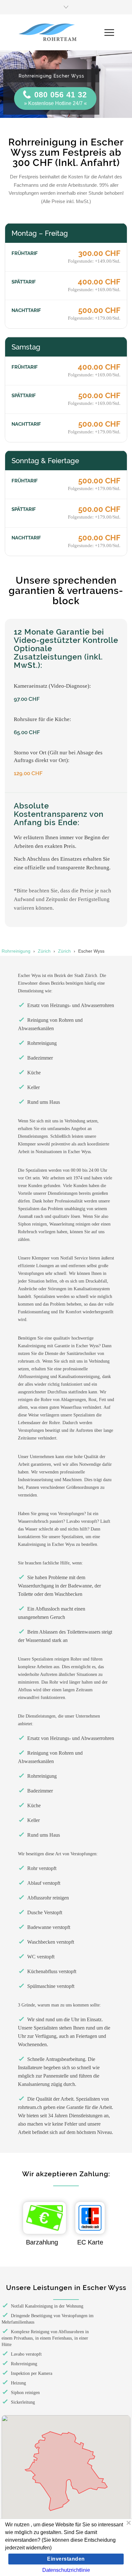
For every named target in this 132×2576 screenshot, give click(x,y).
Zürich (44, 951)
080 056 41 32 (61, 95)
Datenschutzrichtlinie (66, 2570)
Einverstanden (66, 2559)
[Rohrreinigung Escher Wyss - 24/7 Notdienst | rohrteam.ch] (61, 32)
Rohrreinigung (16, 951)
